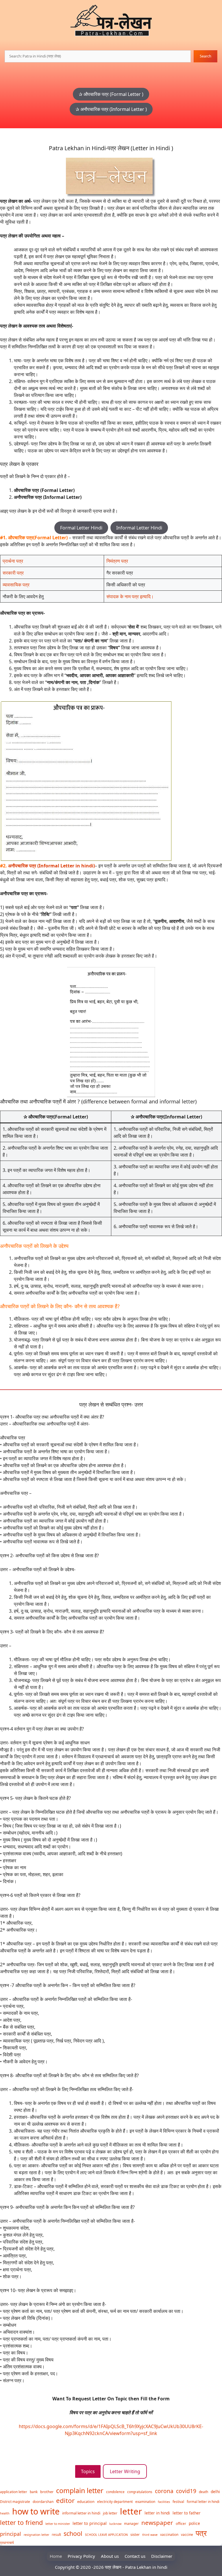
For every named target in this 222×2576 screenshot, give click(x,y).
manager (131, 2523)
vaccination (169, 2534)
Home (56, 2556)
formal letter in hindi (203, 2501)
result (56, 2534)
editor (65, 2500)
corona (164, 2491)
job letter (110, 2513)
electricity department (115, 2501)
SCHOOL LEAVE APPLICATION (106, 2535)
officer (181, 2523)
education (86, 2501)
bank (34, 2492)
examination (145, 2501)
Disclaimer (162, 2556)
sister (135, 2534)
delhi (215, 2492)
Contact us (135, 2556)
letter (131, 2511)
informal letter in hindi (81, 2513)
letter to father (187, 2513)
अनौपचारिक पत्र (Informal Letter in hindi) (51, 866)
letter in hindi (157, 2513)
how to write (36, 2511)
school (73, 2533)
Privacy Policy (81, 2556)
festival (178, 2501)
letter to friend (21, 2522)
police (194, 2523)
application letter (14, 2492)
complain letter (80, 2490)
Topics (88, 2471)
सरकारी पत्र (13, 573)
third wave (150, 2535)
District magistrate (15, 2501)
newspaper (157, 2523)
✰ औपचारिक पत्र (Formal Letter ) (111, 94)
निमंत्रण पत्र (117, 561)
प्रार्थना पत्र (13, 561)
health (5, 2513)
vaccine (187, 2534)
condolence (115, 2492)
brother (47, 2492)
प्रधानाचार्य (7, 2542)
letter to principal (90, 2523)
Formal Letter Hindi (81, 528)
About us (110, 2556)
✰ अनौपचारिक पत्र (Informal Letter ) (111, 109)
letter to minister (58, 2524)
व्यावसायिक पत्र (16, 585)
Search (206, 56)
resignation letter (36, 2535)
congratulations (140, 2492)
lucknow (115, 2524)
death (203, 2492)
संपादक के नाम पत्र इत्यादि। (130, 596)
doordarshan (43, 2501)
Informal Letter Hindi (139, 528)
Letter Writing (125, 2471)
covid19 (186, 2491)
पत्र (201, 2533)
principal (11, 2534)
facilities (164, 2502)
